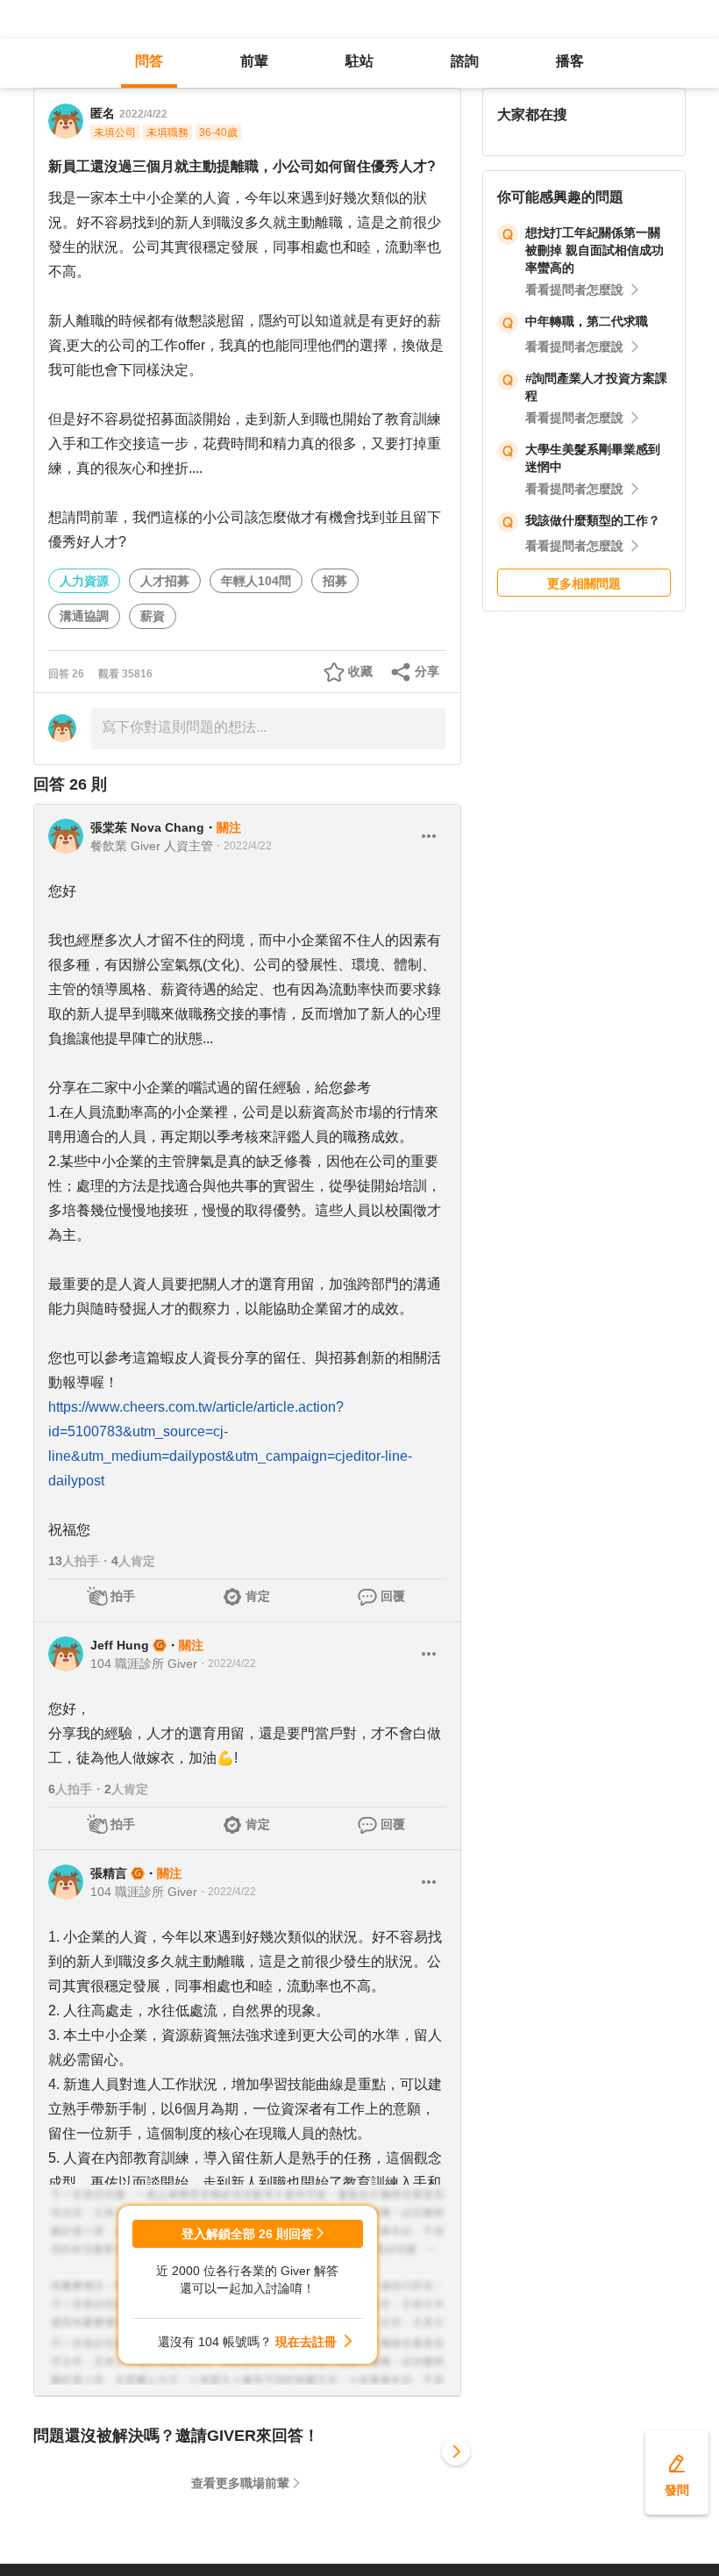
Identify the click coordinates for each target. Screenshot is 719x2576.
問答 (149, 61)
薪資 (153, 616)
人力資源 (84, 581)
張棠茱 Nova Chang (147, 827)
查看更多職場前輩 (240, 2483)
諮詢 (465, 61)
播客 (570, 61)
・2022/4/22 (242, 846)
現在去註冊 (306, 2342)
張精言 (109, 1873)
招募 (335, 581)
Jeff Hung (120, 1645)
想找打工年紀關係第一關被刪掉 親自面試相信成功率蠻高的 (594, 250)
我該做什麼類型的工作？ (593, 520)
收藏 (360, 671)
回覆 (393, 1596)
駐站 (359, 61)
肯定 (258, 1596)
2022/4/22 (143, 114)
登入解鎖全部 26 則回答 (247, 2234)
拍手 (123, 1596)
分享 (427, 671)
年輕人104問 (256, 581)
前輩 (254, 61)
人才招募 (165, 581)
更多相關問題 (584, 583)
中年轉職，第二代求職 (587, 321)
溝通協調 (84, 616)
